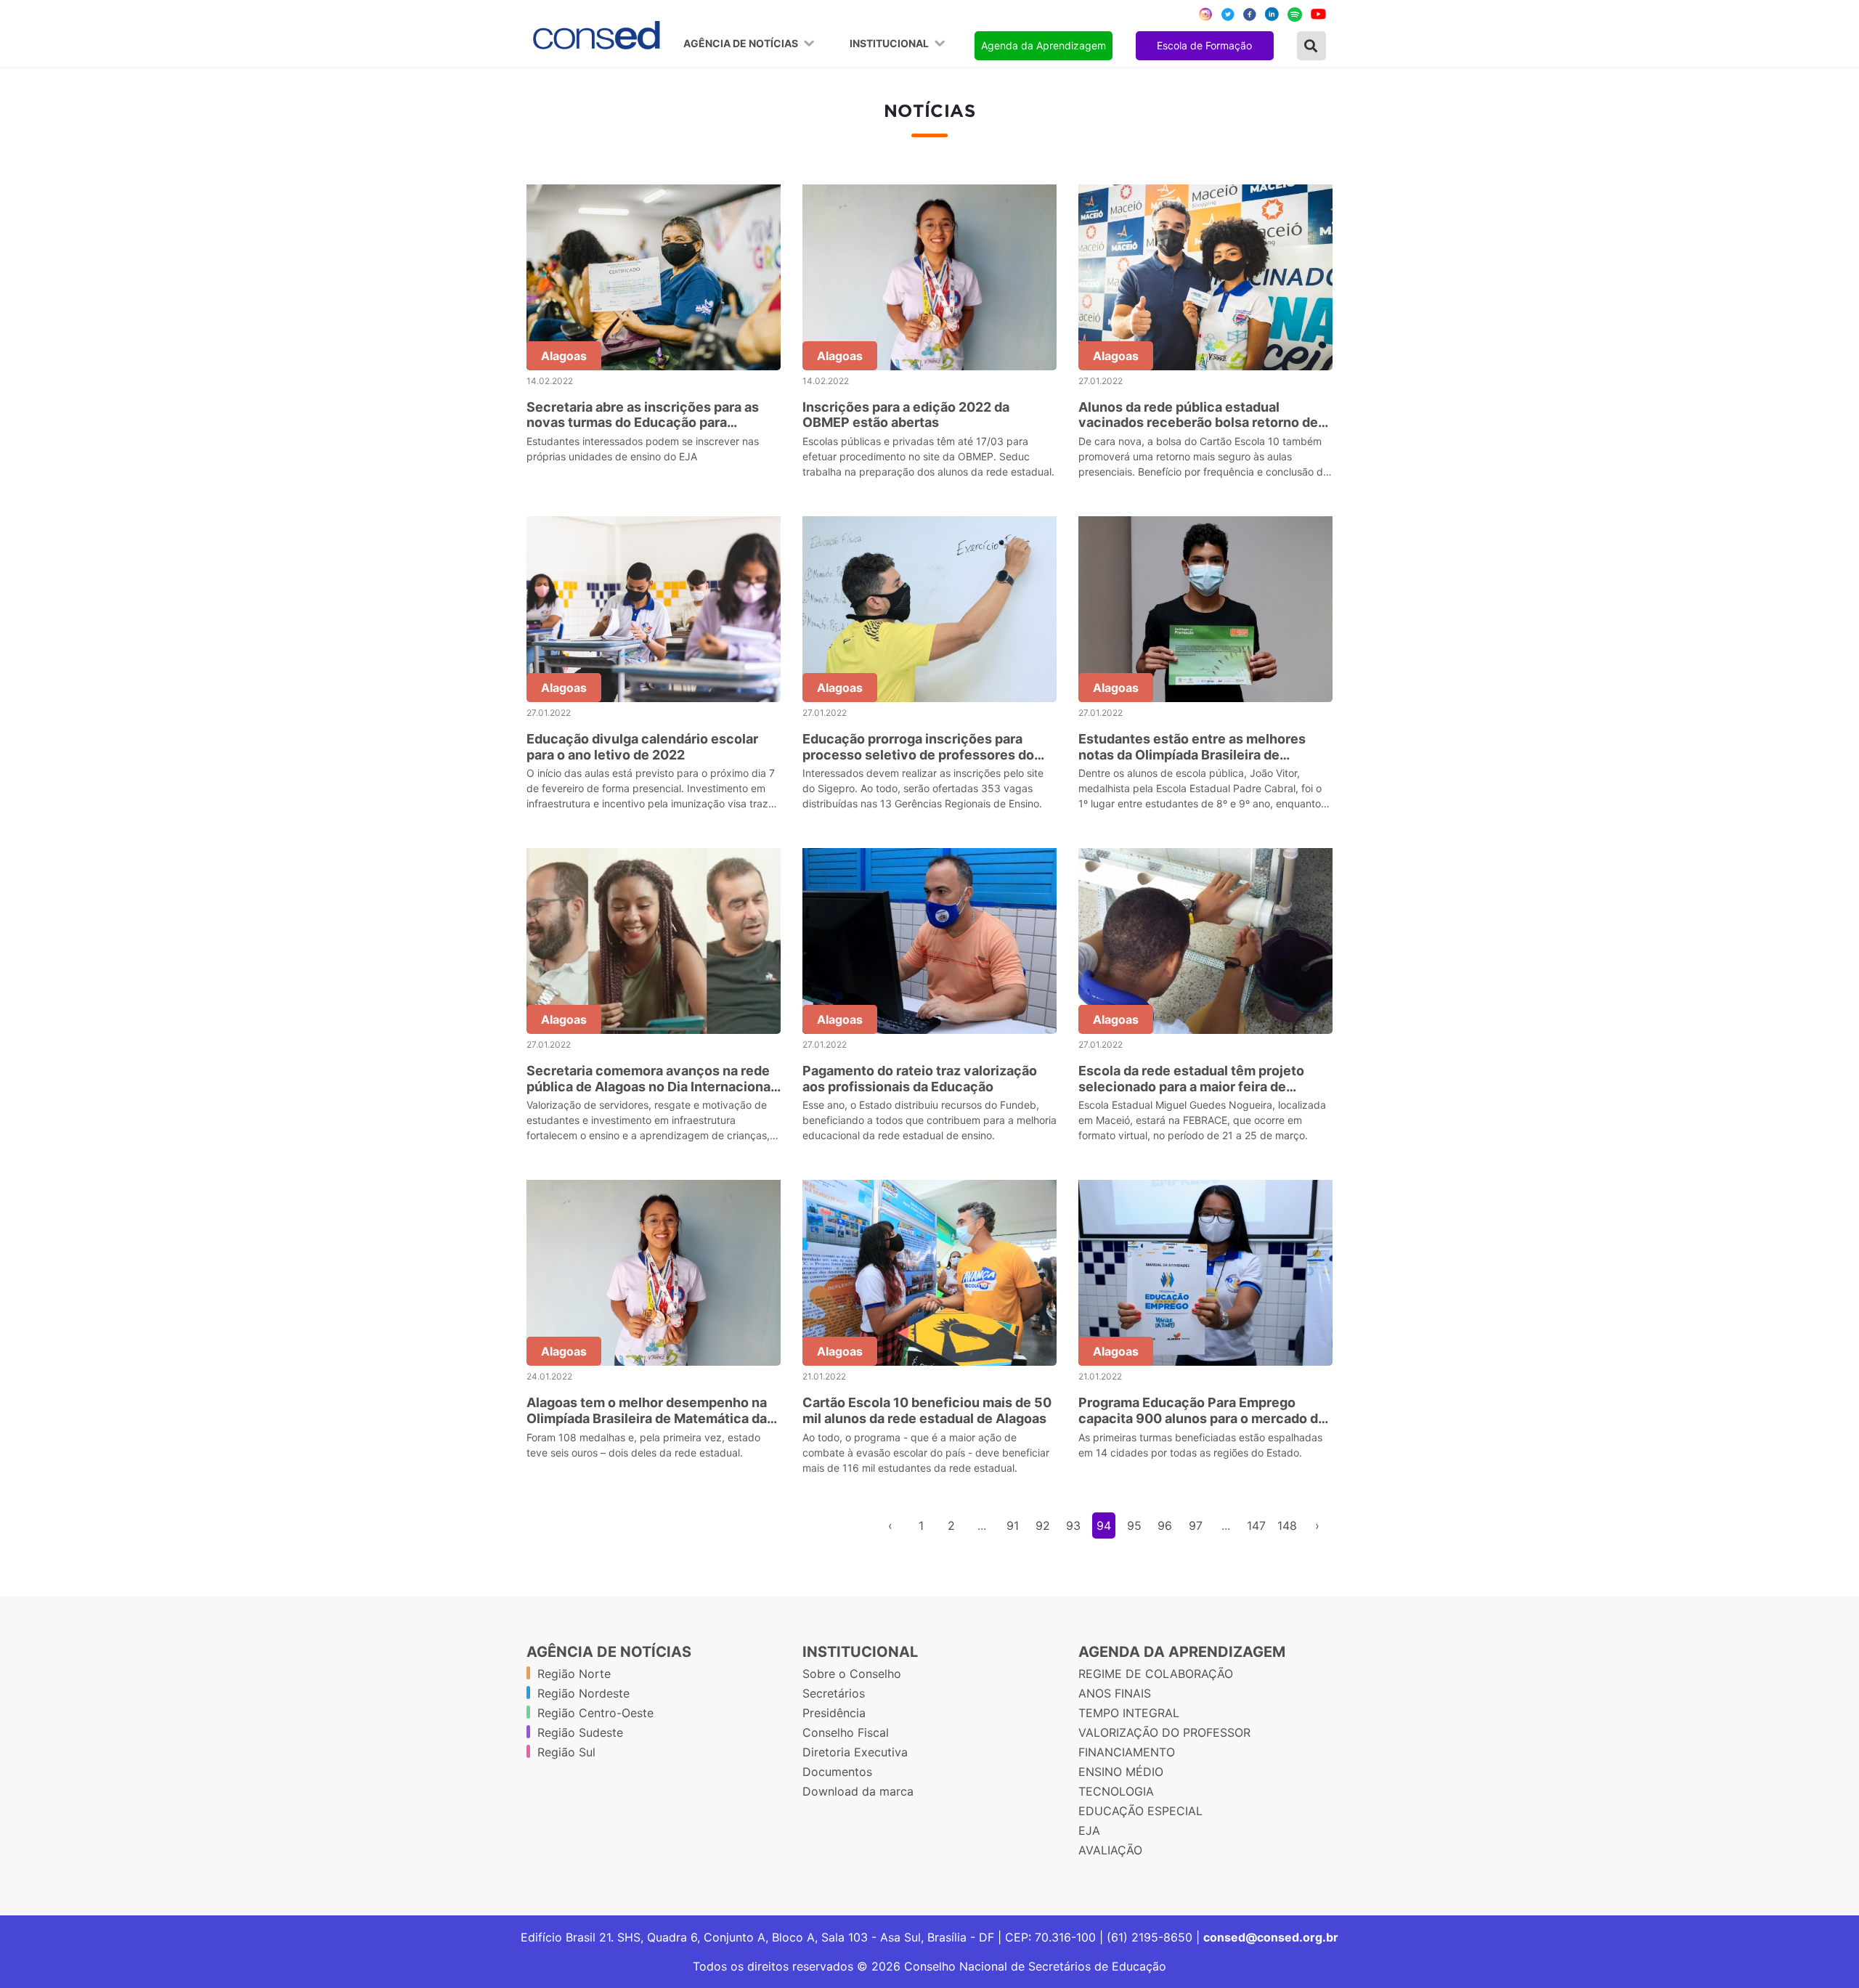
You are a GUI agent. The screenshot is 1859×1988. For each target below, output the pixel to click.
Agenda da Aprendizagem (1044, 45)
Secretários (834, 1693)
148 (1287, 1525)
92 (1043, 1525)
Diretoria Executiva (855, 1752)
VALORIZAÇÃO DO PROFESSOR (1164, 1732)
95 (1134, 1525)
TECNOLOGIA (1116, 1791)
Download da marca (858, 1791)
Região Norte (574, 1674)
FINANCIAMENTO (1127, 1752)
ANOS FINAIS (1115, 1693)
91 (1013, 1525)
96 (1165, 1525)
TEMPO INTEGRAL (1129, 1713)
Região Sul (566, 1752)
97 (1196, 1525)
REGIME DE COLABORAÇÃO (1156, 1674)
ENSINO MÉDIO (1121, 1772)
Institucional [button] (890, 44)
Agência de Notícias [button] (742, 44)
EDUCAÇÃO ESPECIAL (1140, 1811)
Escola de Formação (1204, 45)
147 (1256, 1525)
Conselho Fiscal (846, 1732)
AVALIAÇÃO (1110, 1850)
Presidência (834, 1713)
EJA (1089, 1830)
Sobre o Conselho (852, 1674)
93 (1073, 1525)
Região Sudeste (580, 1732)
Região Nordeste (583, 1693)
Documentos (837, 1772)
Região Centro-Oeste (595, 1713)
